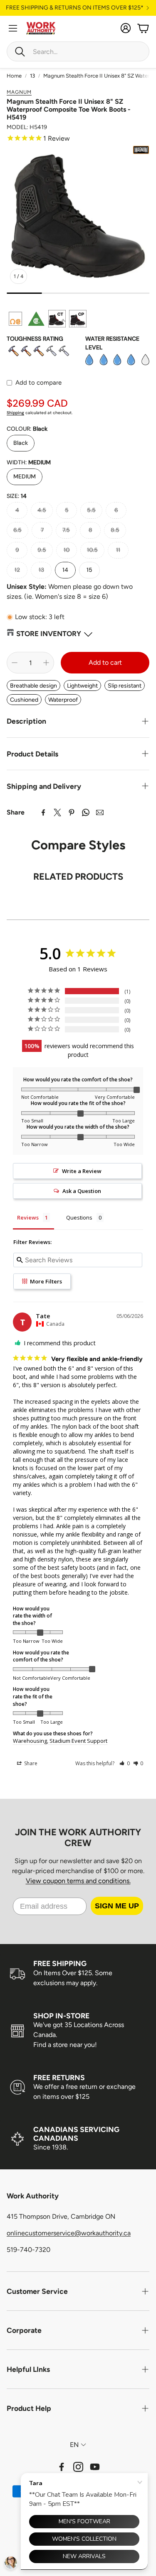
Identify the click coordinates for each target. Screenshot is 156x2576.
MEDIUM (25, 476)
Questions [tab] (79, 1217)
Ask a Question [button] (82, 1191)
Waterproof (63, 700)
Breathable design (33, 686)
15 (89, 570)
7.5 (66, 530)
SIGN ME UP (117, 1906)
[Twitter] (57, 812)
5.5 (91, 510)
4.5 (42, 510)
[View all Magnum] (141, 150)
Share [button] (30, 1763)
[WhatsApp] (86, 812)
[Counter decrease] (15, 663)
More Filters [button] (45, 1281)
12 (17, 570)
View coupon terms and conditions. (78, 1881)
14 (65, 570)
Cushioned (24, 700)
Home (14, 76)
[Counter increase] (46, 663)
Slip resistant (125, 686)
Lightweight (82, 686)
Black (21, 443)
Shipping (15, 413)
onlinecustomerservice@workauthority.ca (69, 2233)
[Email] (100, 812)
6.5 (17, 530)
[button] (78, 51)
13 (32, 76)
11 (118, 550)
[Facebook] (43, 812)
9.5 (42, 550)
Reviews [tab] (28, 1217)
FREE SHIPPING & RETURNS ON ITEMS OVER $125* (75, 8)
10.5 (92, 550)
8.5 (115, 530)
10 (67, 550)
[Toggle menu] (13, 28)
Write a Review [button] (82, 1171)
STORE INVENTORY (49, 634)
